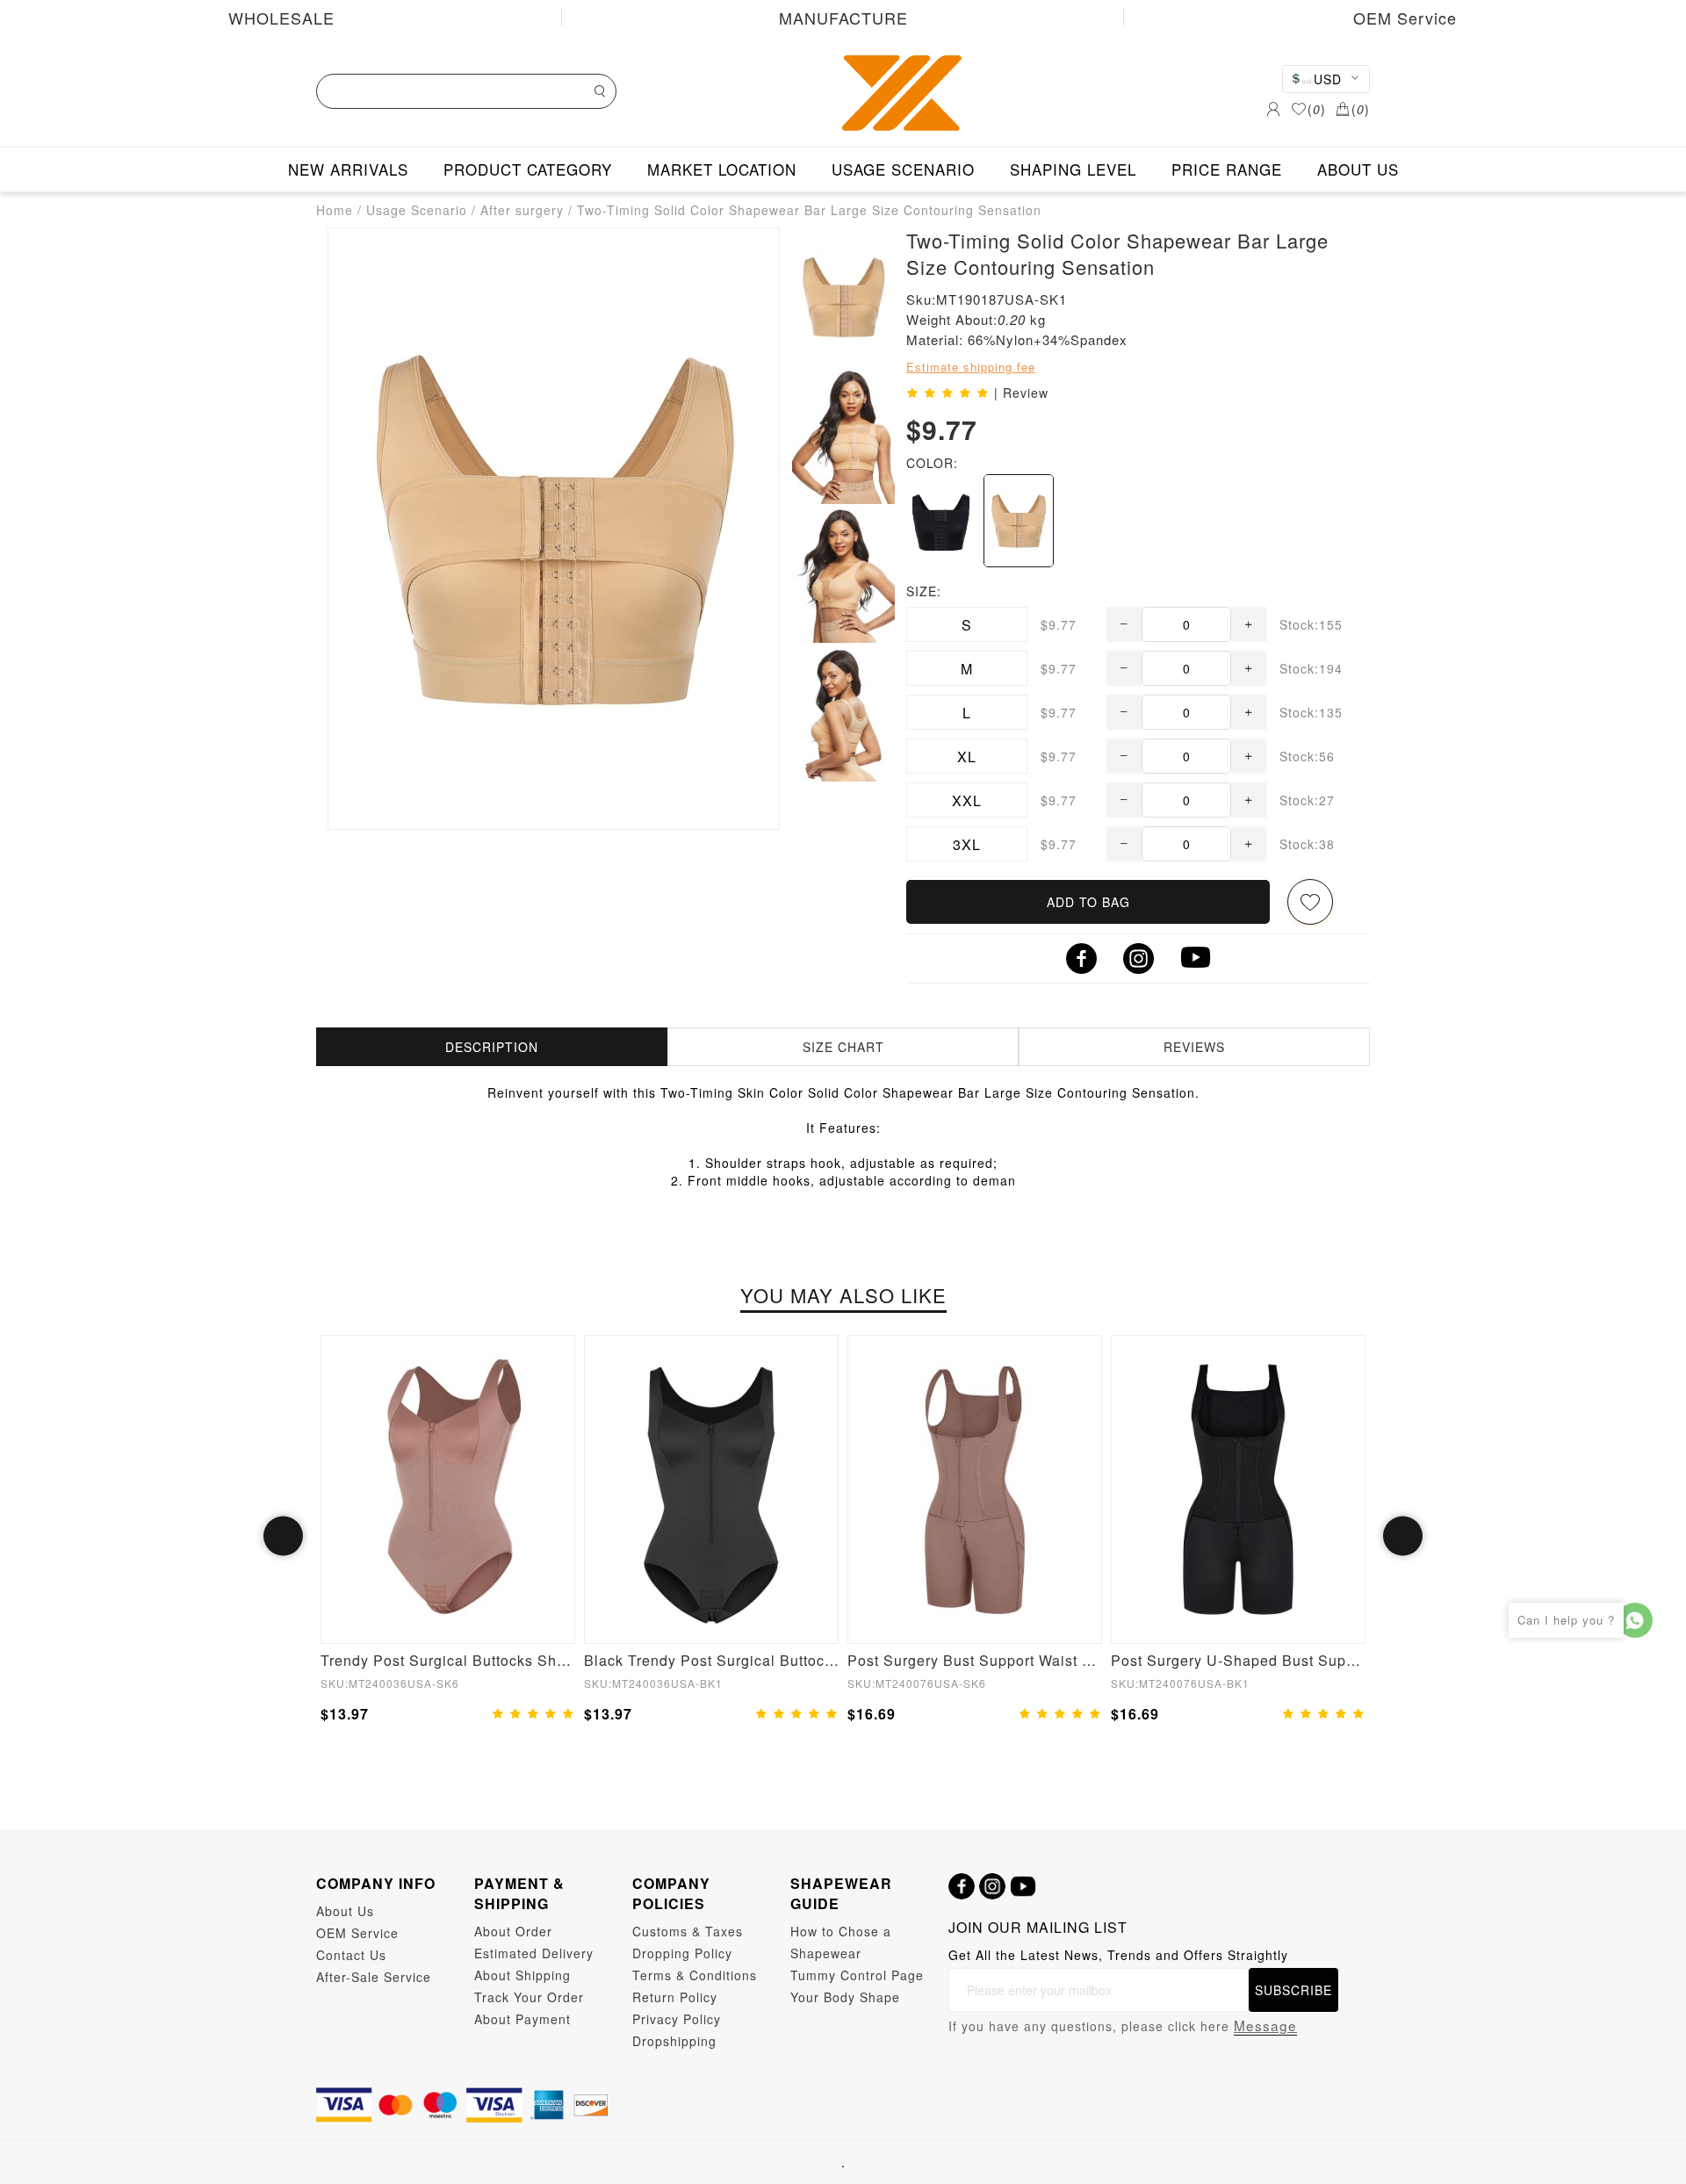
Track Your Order (529, 1997)
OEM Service (1405, 18)
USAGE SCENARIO (903, 169)
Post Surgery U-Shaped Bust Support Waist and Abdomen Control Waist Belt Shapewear (1238, 1660)
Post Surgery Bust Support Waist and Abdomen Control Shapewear (975, 1660)
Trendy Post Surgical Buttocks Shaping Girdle (448, 1660)
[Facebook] (962, 1886)
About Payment (522, 2019)
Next (1403, 1536)
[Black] (940, 521)
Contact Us (351, 1955)
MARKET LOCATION (722, 169)
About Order (513, 1931)
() (1317, 109)
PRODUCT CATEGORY (528, 169)
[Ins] (992, 1886)
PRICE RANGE (1227, 169)
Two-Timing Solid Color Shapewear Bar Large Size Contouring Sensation (809, 210)
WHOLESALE (281, 18)
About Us (345, 1911)
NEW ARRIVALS (348, 169)
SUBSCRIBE (1293, 1990)
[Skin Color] (1019, 521)
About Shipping (522, 1975)
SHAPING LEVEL (1073, 169)
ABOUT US (1358, 169)
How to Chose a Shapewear (841, 1942)
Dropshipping (674, 2041)
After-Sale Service (374, 1977)
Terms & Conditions (695, 1975)
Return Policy (675, 1997)
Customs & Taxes (688, 1931)
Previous (283, 1536)
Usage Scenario (417, 210)
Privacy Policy (677, 2019)
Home (335, 210)
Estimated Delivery (534, 1953)
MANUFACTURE (843, 18)
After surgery (522, 210)
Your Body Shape (845, 1997)
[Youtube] (1023, 1886)
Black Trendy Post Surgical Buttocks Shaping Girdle (711, 1660)
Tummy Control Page (857, 1975)
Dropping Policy (682, 1953)
